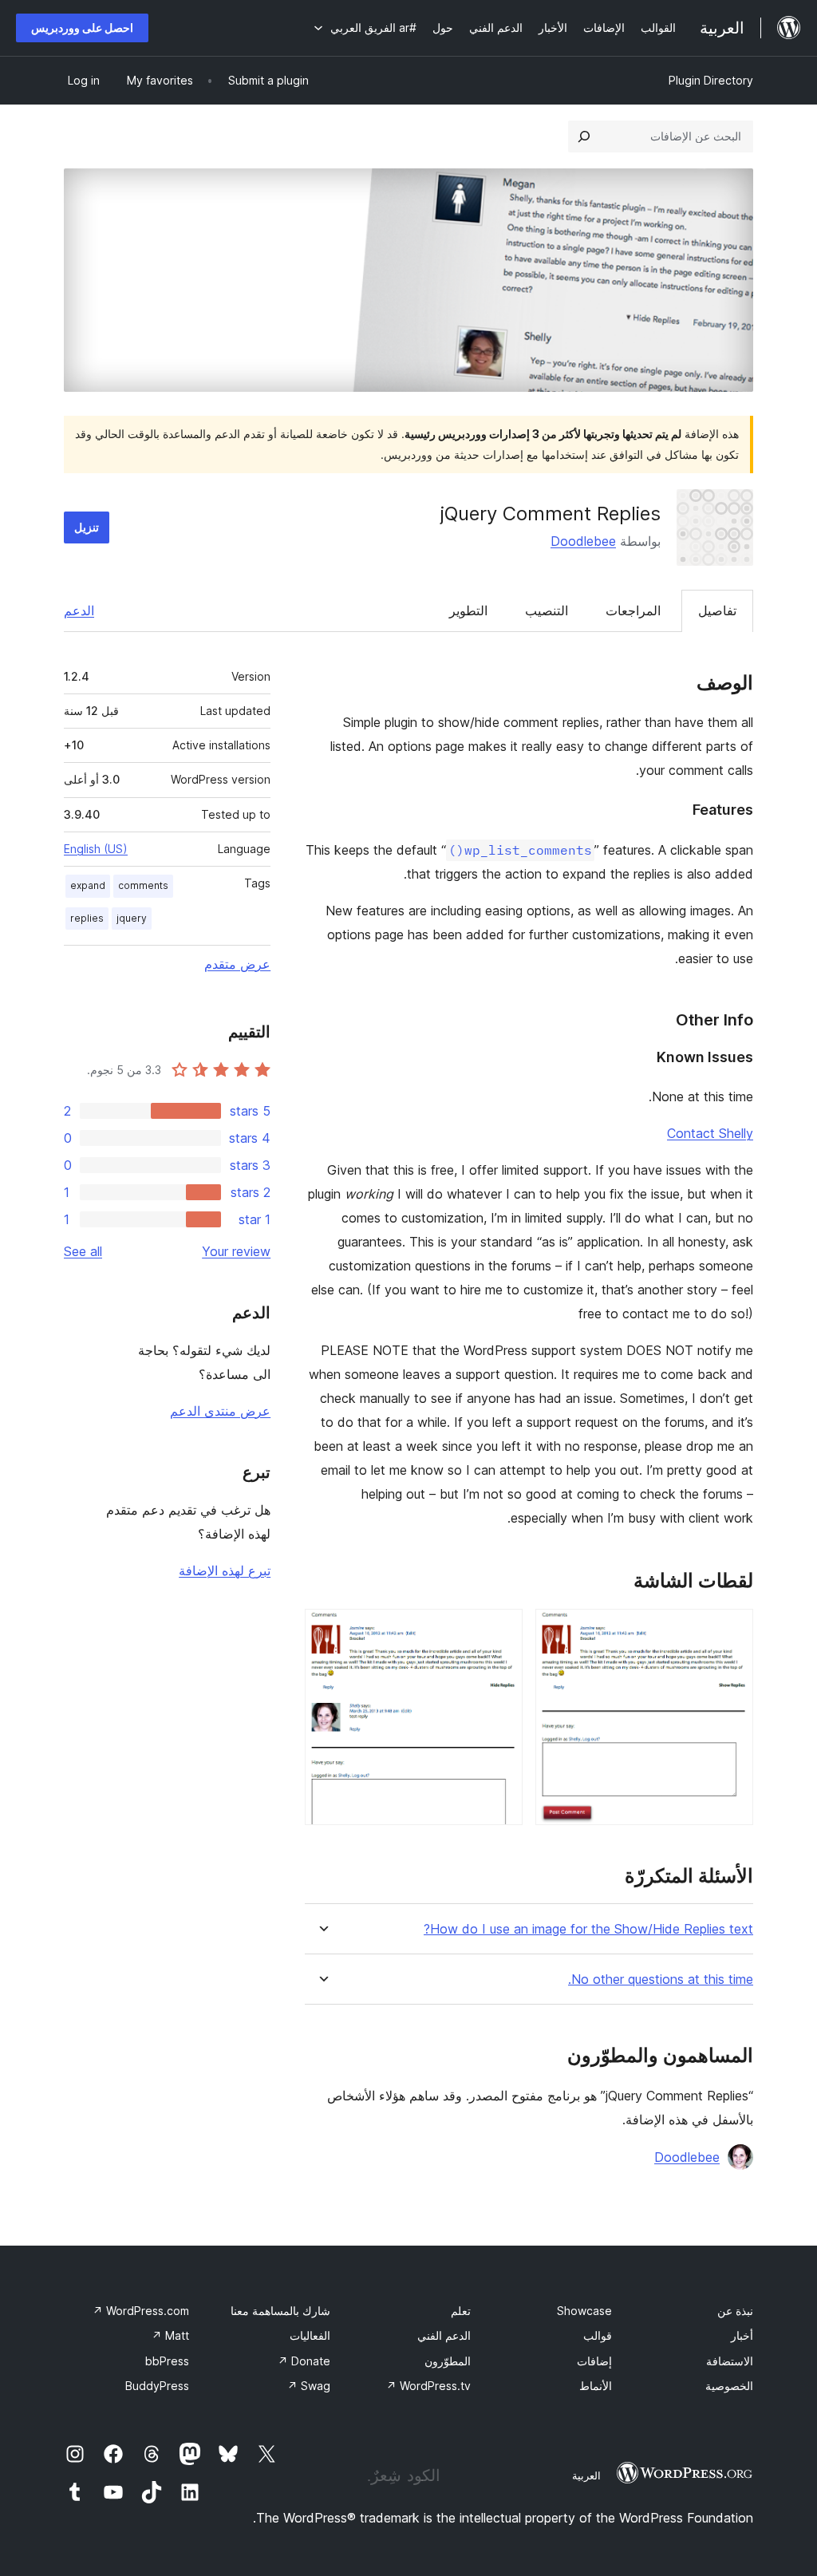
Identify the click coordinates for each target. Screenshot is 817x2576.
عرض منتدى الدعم (220, 1411)
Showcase (584, 2311)
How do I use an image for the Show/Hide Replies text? (588, 1929)
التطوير (468, 610)
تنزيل (87, 527)
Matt (170, 2335)
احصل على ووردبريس (82, 28)
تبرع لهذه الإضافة (225, 1570)
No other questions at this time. (661, 1979)
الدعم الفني (444, 2335)
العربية (586, 2475)
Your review (236, 1251)
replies (87, 918)
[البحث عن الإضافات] (584, 136)
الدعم (79, 610)
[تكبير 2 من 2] (501, 1630)
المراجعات (633, 610)
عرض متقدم (237, 964)
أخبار (742, 2335)
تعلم (461, 2311)
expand (88, 885)
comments (143, 885)
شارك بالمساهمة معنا (280, 2311)
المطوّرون (448, 2361)
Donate (304, 2361)
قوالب (598, 2335)
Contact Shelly (710, 1133)
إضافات (594, 2361)
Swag (309, 2386)
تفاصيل (717, 610)
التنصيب (547, 610)
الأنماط (596, 2386)
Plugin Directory (711, 80)
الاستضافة (730, 2361)
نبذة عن (735, 2311)
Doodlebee (583, 541)
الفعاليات (310, 2335)
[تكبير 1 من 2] (732, 1630)
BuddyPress (157, 2386)
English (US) (96, 849)
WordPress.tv (428, 2386)
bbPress (167, 2361)
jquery (132, 918)
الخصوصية (729, 2386)
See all (83, 1251)
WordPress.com (141, 2311)
